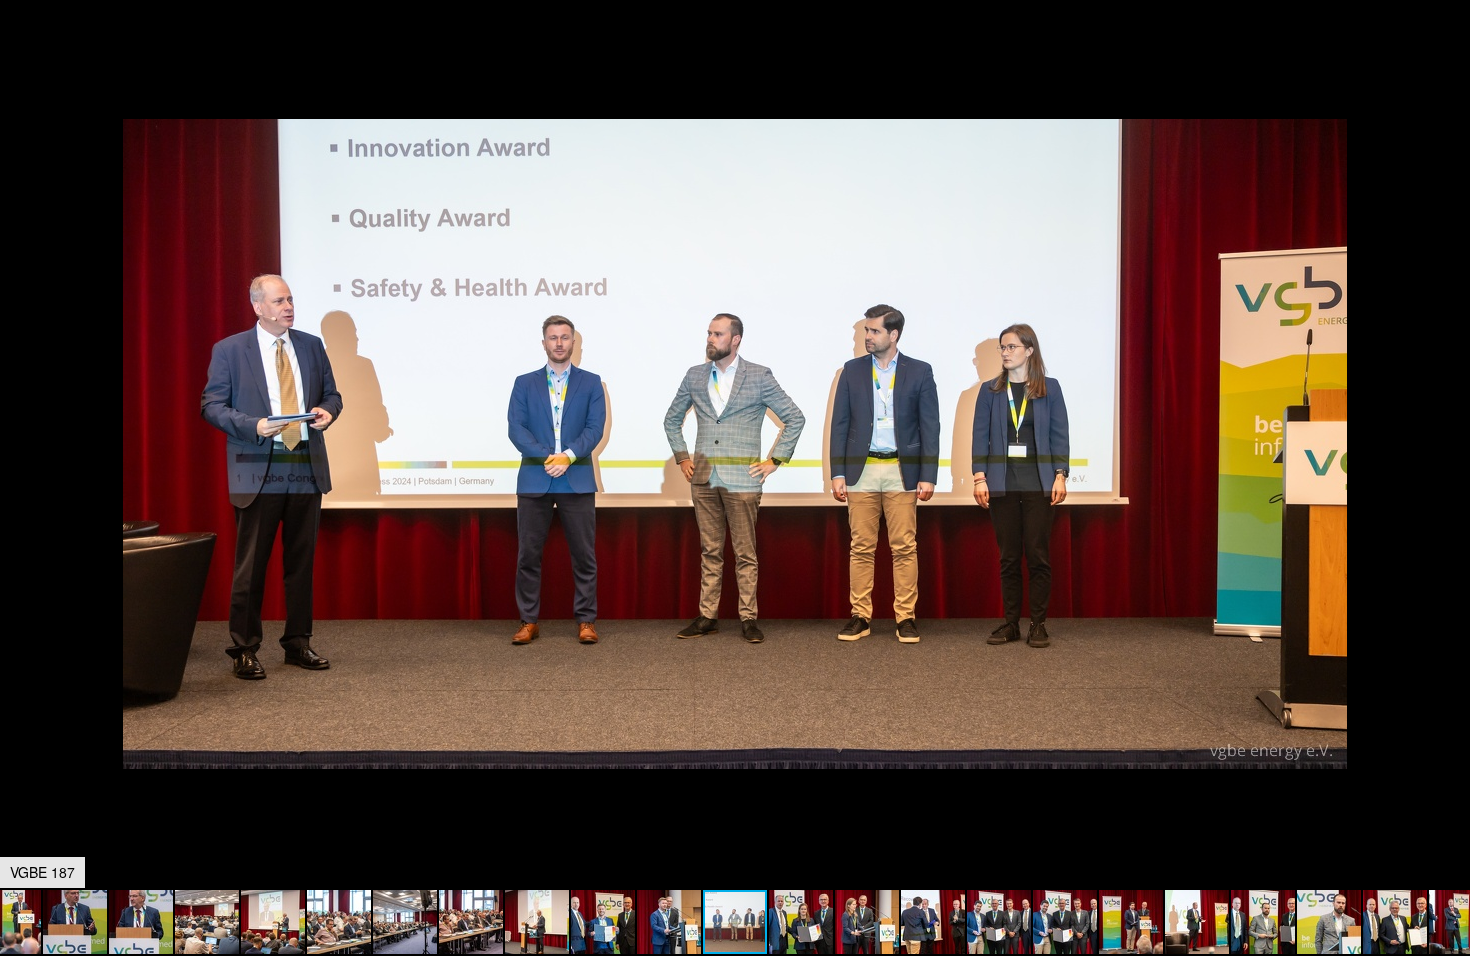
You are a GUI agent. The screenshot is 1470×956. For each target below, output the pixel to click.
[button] (1452, 52)
